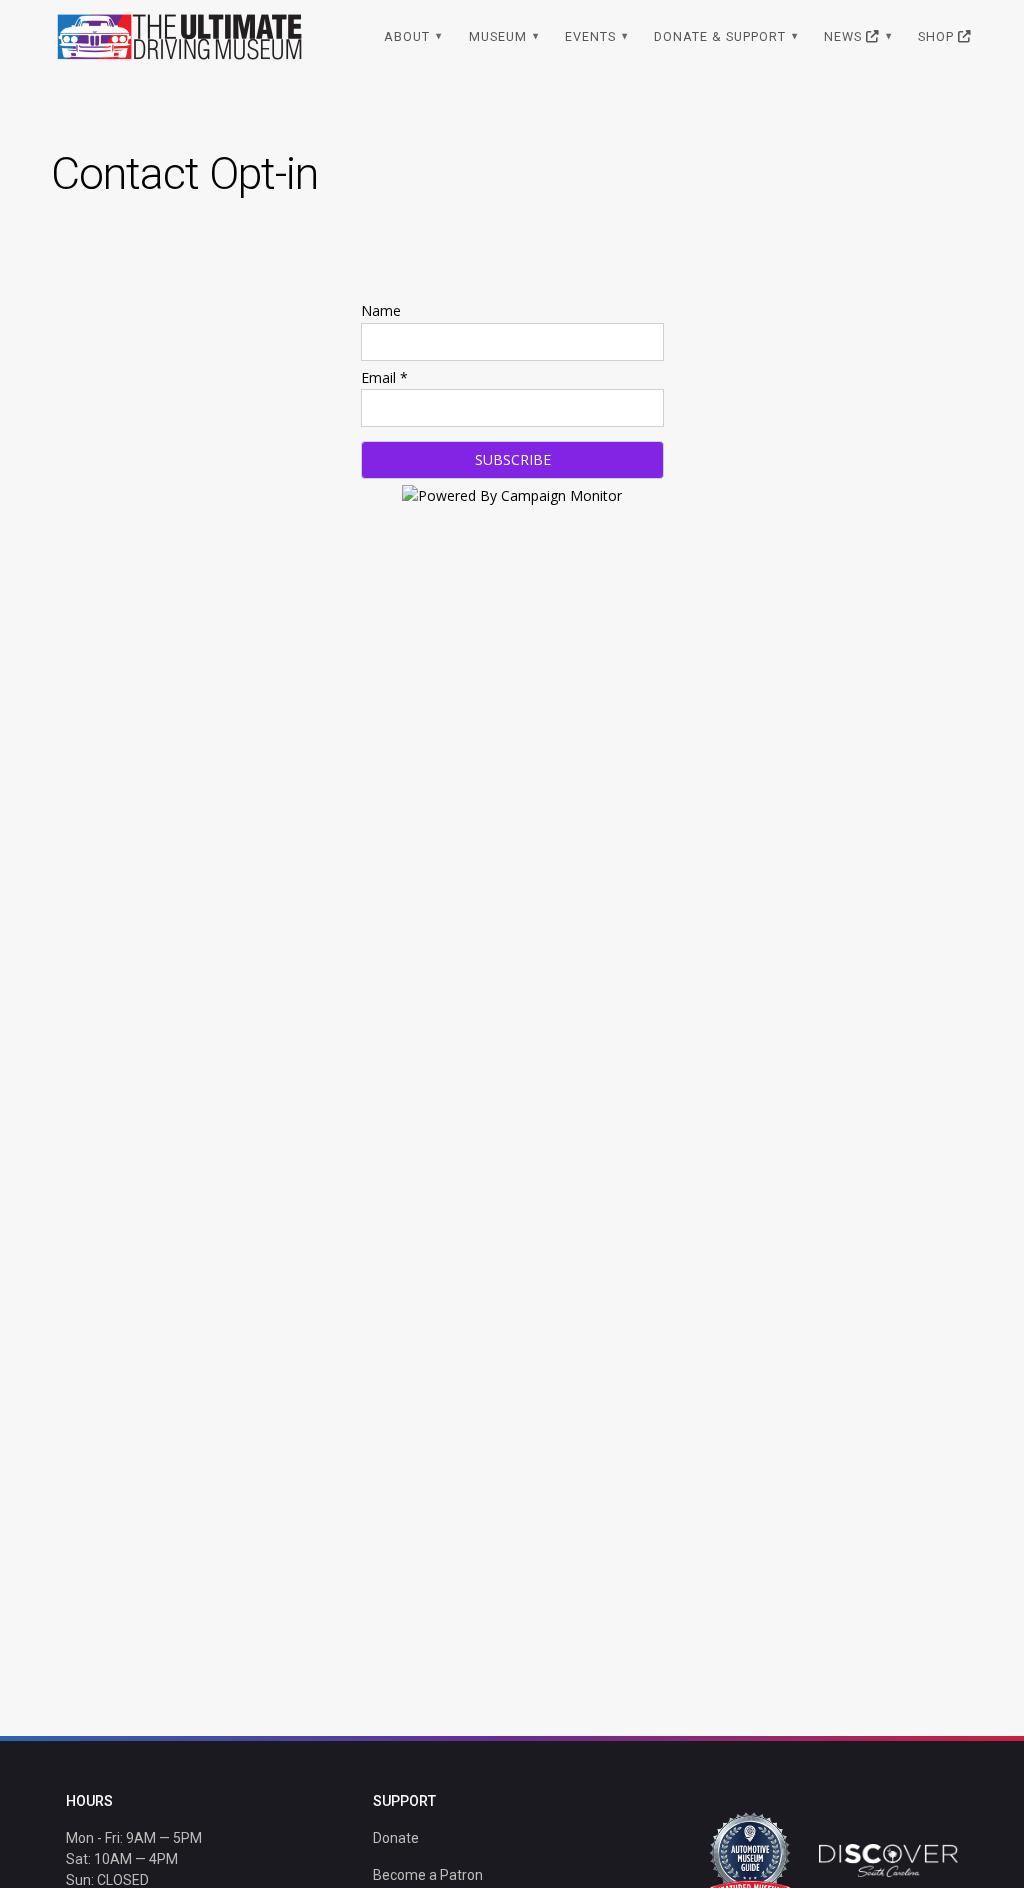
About (407, 36)
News (845, 36)
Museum (498, 36)
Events (590, 36)
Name (381, 310)
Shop (938, 36)
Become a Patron (428, 1875)
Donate (396, 1838)
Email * (384, 377)
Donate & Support (720, 36)
